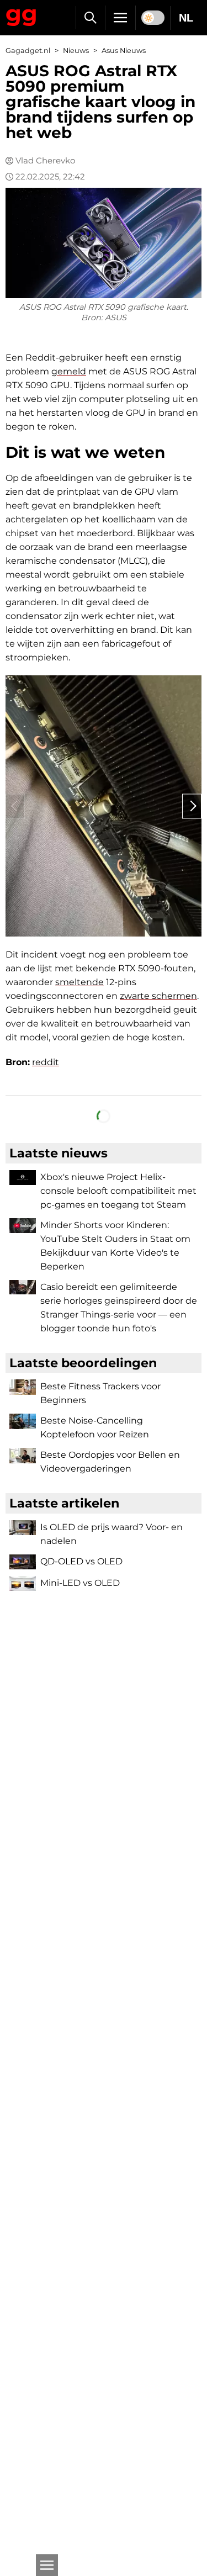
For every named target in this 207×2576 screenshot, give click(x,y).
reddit (46, 1062)
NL (186, 18)
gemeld (69, 371)
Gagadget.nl (28, 51)
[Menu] (120, 18)
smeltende (79, 982)
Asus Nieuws (124, 51)
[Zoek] (90, 18)
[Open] (47, 2565)
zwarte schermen (158, 996)
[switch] (153, 18)
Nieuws (76, 51)
